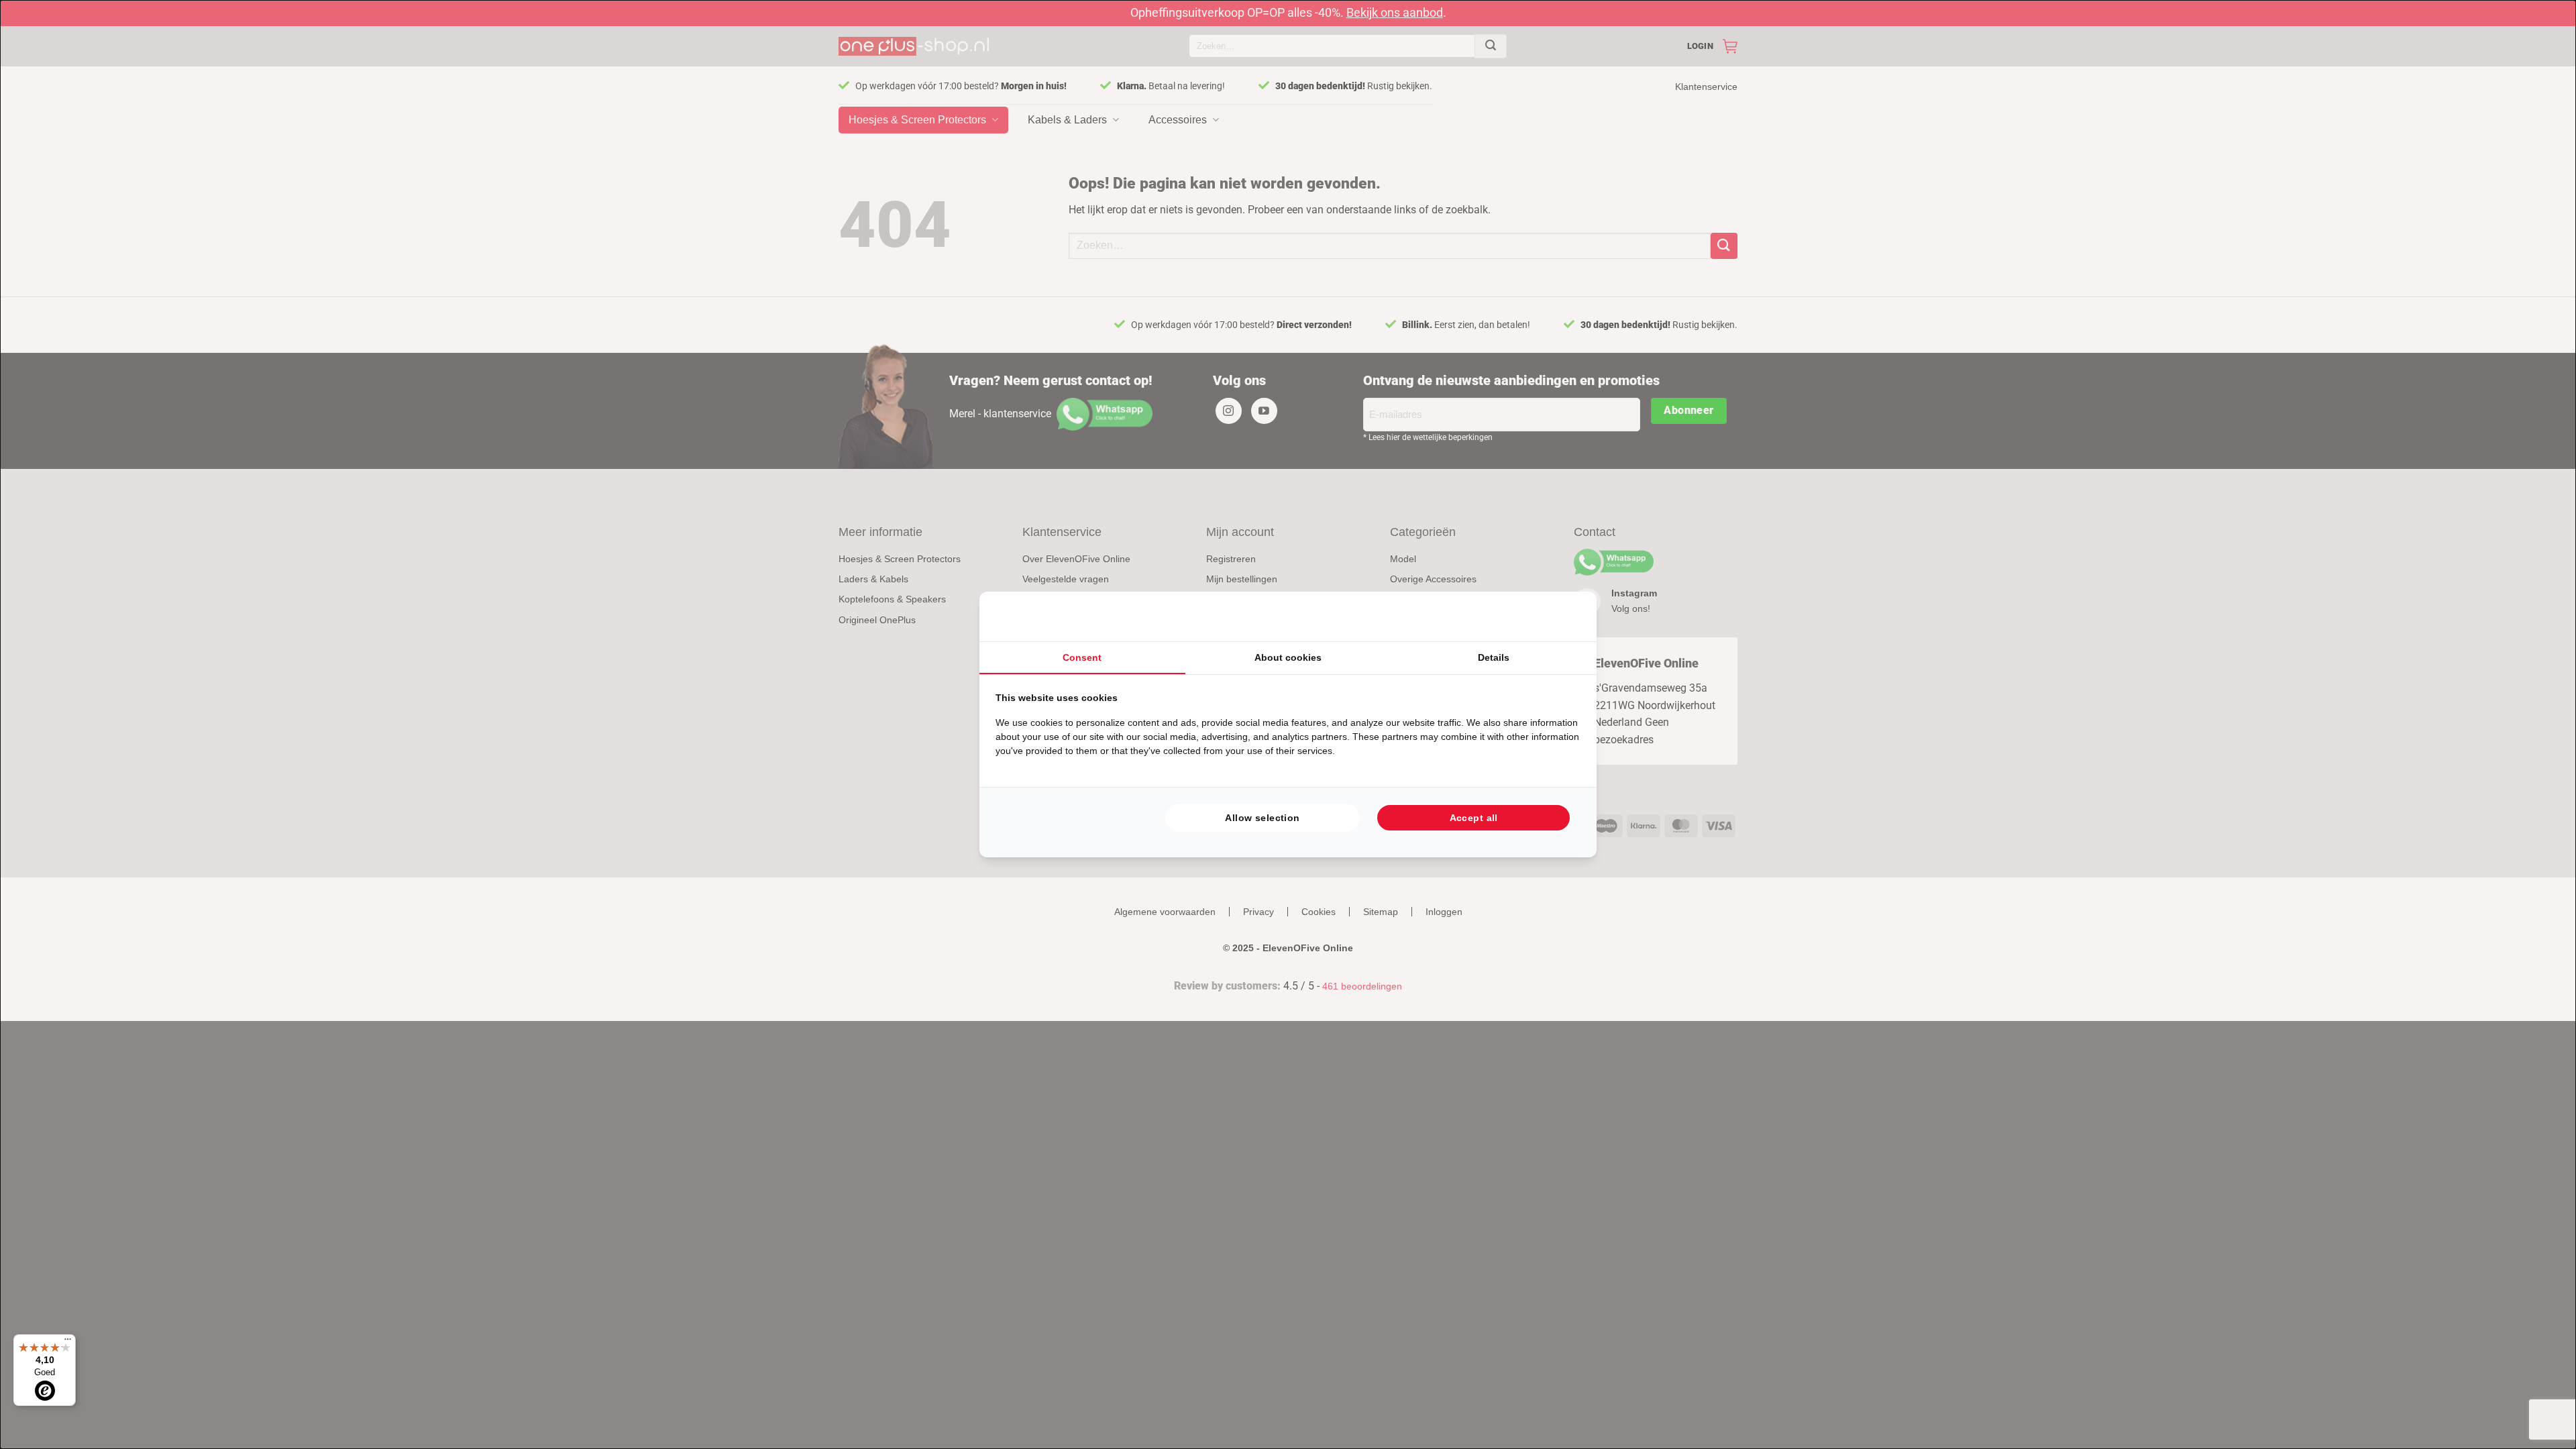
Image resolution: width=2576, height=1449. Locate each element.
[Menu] (68, 1342)
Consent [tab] (1082, 657)
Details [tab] (1494, 657)
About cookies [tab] (1288, 657)
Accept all (1474, 818)
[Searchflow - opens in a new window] (1564, 616)
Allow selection (1262, 818)
